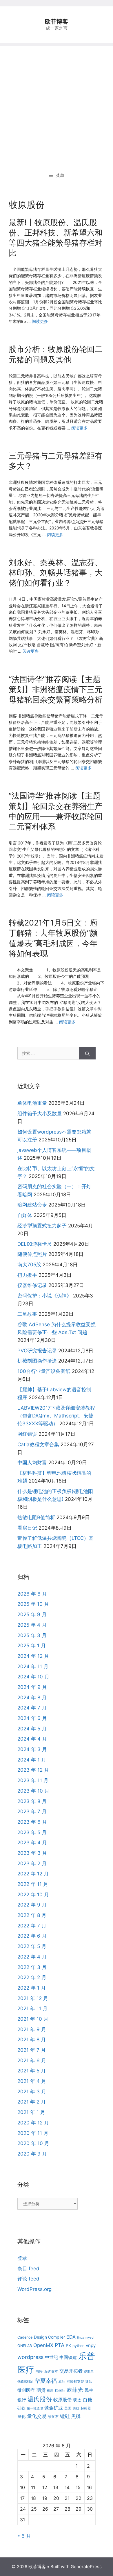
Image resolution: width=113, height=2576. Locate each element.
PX (68, 2345)
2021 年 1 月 (31, 2112)
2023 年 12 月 (33, 1770)
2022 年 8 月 (32, 1915)
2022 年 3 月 (32, 1967)
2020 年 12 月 (33, 2123)
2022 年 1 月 (32, 1988)
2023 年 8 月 (32, 1801)
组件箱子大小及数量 (40, 1114)
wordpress (30, 2357)
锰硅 (65, 2416)
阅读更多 (40, 321)
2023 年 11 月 (33, 1780)
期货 (41, 2390)
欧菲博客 (57, 22)
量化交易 (37, 2416)
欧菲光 (75, 2390)
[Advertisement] (57, 103)
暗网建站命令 (32, 1205)
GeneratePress (86, 2567)
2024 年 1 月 (32, 1760)
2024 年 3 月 (32, 1749)
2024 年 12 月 (33, 1656)
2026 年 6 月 (32, 1594)
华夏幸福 (46, 2381)
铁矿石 (53, 2417)
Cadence (25, 2337)
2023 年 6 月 (32, 1822)
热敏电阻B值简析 (36, 1517)
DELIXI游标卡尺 (35, 1244)
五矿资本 (51, 2371)
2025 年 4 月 (32, 1625)
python (78, 2346)
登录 (22, 2258)
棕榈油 (60, 2390)
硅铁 (21, 2408)
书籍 (39, 2371)
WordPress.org (34, 2289)
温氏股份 (40, 2399)
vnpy (91, 2345)
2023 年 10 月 (33, 1791)
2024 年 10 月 (33, 1677)
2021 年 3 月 (32, 2092)
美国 (68, 2408)
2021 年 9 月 (32, 2029)
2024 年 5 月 (32, 1729)
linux (81, 2338)
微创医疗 (26, 2390)
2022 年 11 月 (33, 1884)
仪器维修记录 (32, 1285)
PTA (60, 2345)
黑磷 (76, 2416)
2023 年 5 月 (32, 1832)
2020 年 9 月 (32, 2154)
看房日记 (27, 1528)
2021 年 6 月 (32, 2061)
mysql (90, 2338)
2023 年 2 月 (32, 1863)
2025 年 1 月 (32, 1646)
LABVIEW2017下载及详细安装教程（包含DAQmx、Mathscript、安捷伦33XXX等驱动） (56, 1416)
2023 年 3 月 (32, 1853)
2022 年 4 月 (32, 1957)
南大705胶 (29, 1265)
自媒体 (25, 1215)
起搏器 (86, 2408)
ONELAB (25, 2346)
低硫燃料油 (25, 2382)
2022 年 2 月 (32, 1977)
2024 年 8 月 (32, 1698)
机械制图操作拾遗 (37, 1361)
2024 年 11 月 (33, 1666)
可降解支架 (75, 2381)
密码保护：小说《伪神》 (44, 1296)
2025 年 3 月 (32, 1635)
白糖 (88, 2400)
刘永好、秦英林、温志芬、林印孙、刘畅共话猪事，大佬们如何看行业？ (56, 573)
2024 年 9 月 (32, 1687)
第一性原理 (35, 2408)
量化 (21, 2416)
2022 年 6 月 (32, 1936)
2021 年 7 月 (32, 2050)
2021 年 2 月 (32, 2102)
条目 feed (28, 2269)
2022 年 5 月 (32, 1946)
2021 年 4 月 (32, 2081)
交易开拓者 (71, 2371)
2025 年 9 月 (32, 1614)
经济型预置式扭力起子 (42, 1226)
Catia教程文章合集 (38, 1444)
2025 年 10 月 (33, 1604)
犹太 (77, 2400)
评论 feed (28, 2279)
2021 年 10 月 (33, 2019)
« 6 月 (24, 2536)
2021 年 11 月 (32, 2008)
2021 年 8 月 (32, 2040)
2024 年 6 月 (32, 1718)
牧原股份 (63, 2400)
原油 (62, 2381)
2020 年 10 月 (33, 2143)
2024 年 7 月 (32, 1708)
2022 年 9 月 (32, 1905)
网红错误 (27, 1434)
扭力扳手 (27, 1275)
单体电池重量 (32, 1103)
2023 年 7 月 (32, 1811)
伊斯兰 (89, 2372)
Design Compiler (49, 2337)
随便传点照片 (32, 1254)
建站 (89, 2382)
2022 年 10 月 (33, 1895)
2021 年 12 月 (33, 1998)
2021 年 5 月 (32, 2071)
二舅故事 (27, 1314)
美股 (76, 2408)
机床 (50, 2391)
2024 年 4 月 (32, 1739)
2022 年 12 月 (33, 1874)
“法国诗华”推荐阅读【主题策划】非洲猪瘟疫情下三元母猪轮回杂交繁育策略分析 (56, 689)
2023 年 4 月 (32, 1843)
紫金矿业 (54, 2408)
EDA (71, 2337)
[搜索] (87, 1053)
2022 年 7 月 (32, 1926)
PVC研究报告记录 (37, 1351)
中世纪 (51, 2357)
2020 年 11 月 (33, 2133)
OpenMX (43, 2345)
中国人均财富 (32, 1462)
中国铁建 (68, 2357)
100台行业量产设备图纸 (44, 1371)
